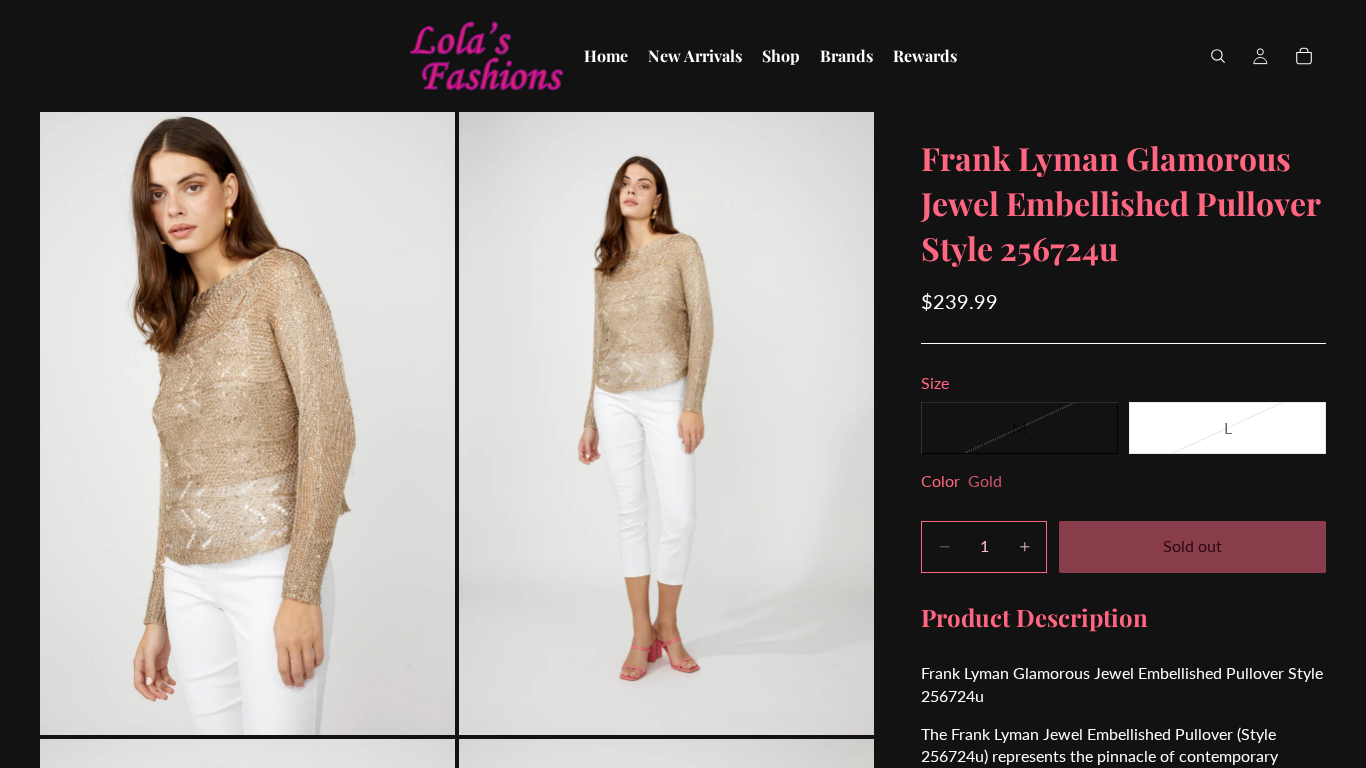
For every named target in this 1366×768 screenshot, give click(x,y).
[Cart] (1304, 56)
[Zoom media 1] (247, 423)
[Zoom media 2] (666, 423)
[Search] (1218, 56)
